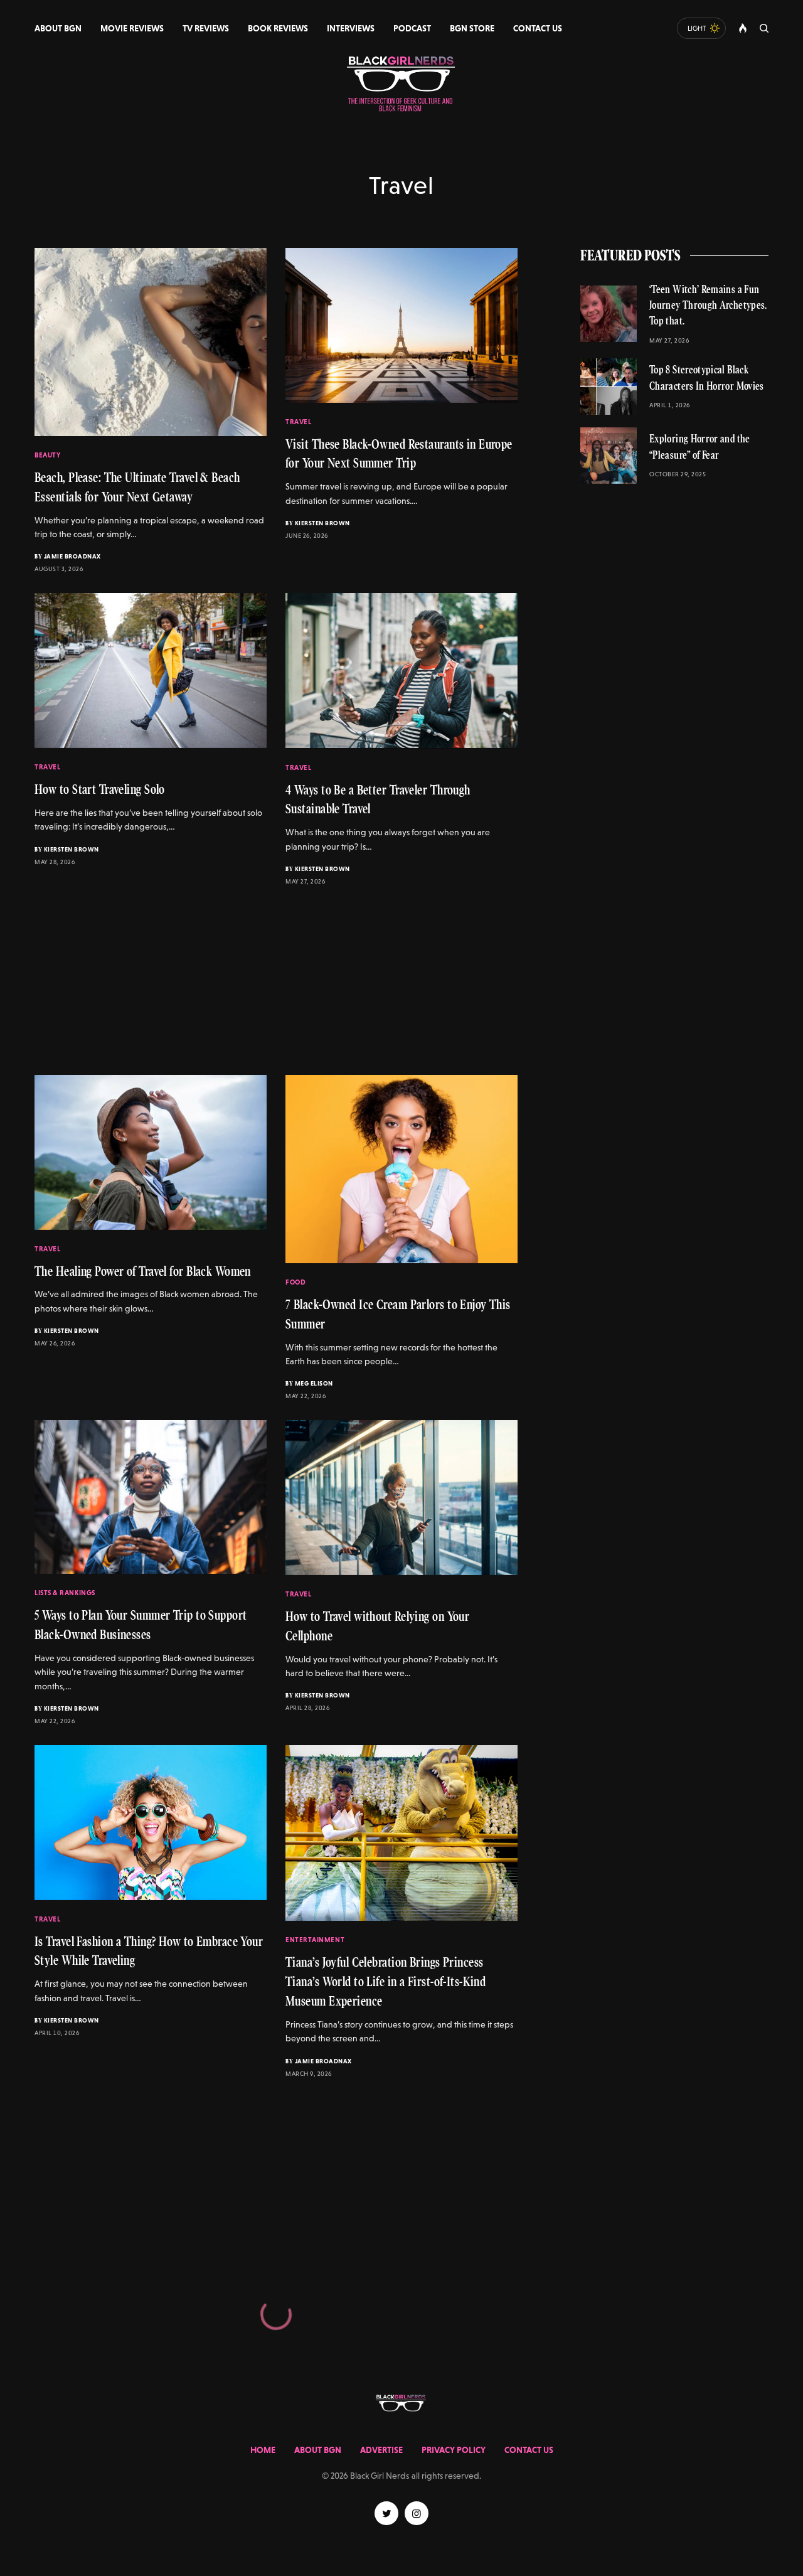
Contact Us (529, 2450)
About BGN (318, 2450)
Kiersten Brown (322, 523)
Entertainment (315, 1940)
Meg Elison (314, 1383)
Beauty (47, 455)
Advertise (381, 2450)
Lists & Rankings (65, 1593)
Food (295, 1282)
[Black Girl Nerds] (401, 85)
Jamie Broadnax (72, 556)
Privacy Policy (454, 2450)
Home (263, 2450)
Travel (298, 422)
